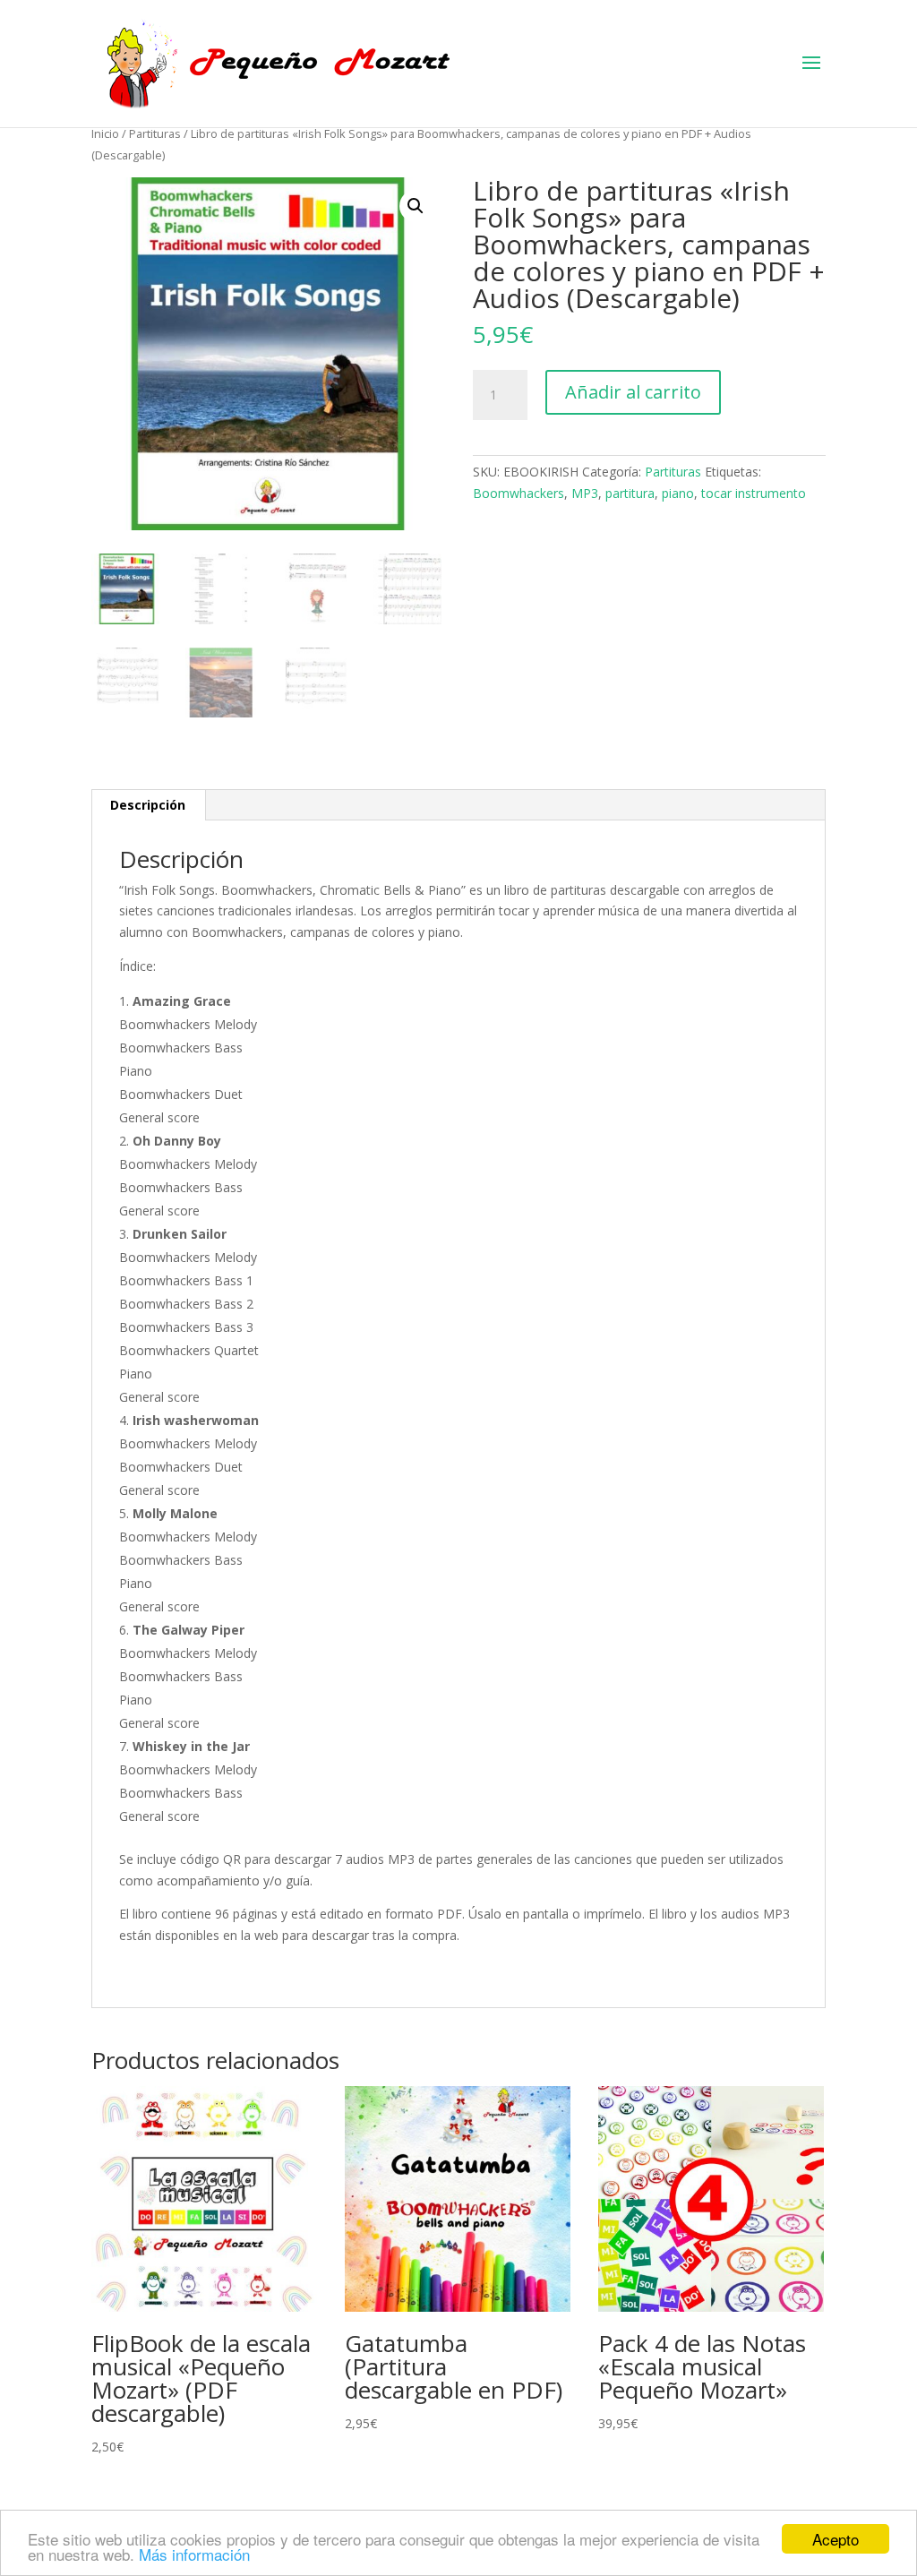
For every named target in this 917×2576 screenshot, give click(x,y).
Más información (194, 2554)
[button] (416, 206)
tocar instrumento (754, 493)
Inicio (105, 133)
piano (678, 493)
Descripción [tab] (148, 805)
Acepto (836, 2539)
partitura (630, 493)
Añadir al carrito (633, 392)
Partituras (155, 133)
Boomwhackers (518, 493)
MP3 (585, 493)
